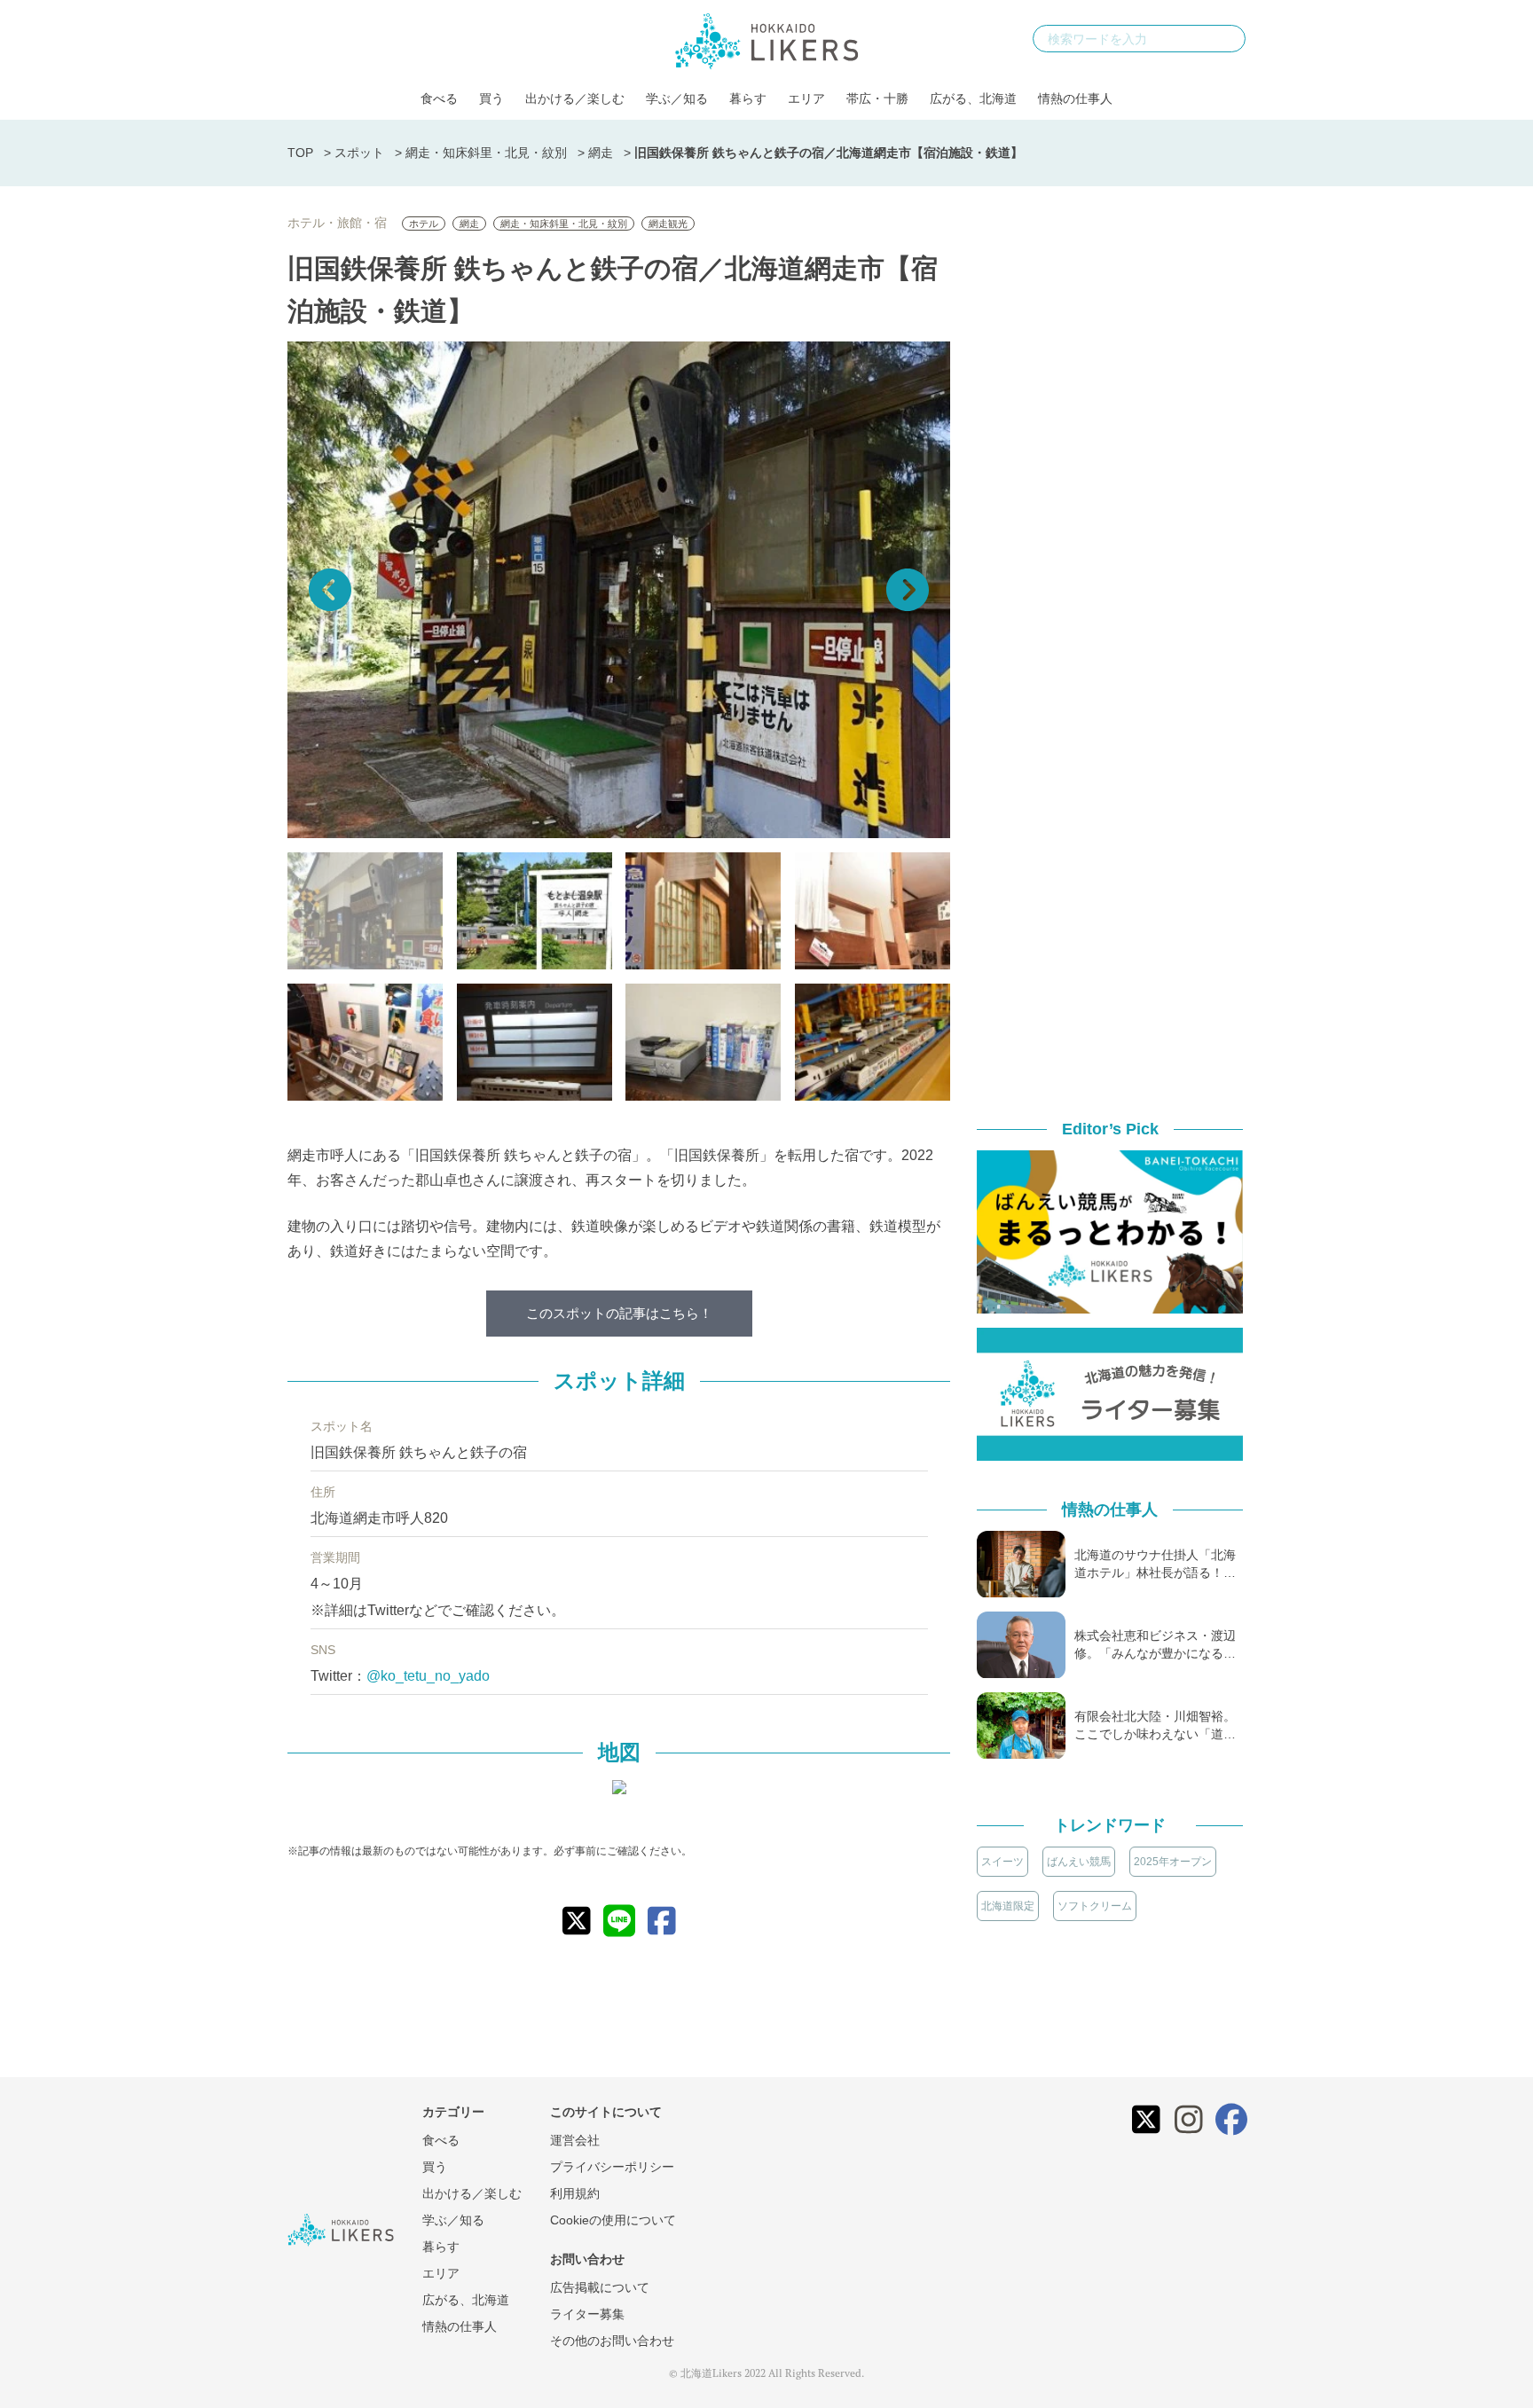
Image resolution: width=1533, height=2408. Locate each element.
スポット (359, 153)
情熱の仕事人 (1075, 98)
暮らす (748, 98)
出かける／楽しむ (575, 98)
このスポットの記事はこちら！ (619, 1313)
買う (491, 98)
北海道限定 (1008, 1906)
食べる (439, 98)
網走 (601, 153)
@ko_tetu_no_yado (428, 1676)
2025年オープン (1173, 1862)
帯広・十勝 (877, 98)
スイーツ (1002, 1862)
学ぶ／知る (677, 98)
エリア (806, 98)
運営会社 (575, 2140)
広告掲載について (600, 2287)
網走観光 (668, 224)
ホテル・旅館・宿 (337, 223)
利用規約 (575, 2193)
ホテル (424, 224)
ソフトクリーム (1095, 1906)
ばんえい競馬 (1079, 1862)
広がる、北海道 (973, 98)
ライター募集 (587, 2314)
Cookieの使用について (613, 2220)
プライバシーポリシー (612, 2167)
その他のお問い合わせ (612, 2341)
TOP (300, 153)
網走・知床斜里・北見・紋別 (486, 153)
